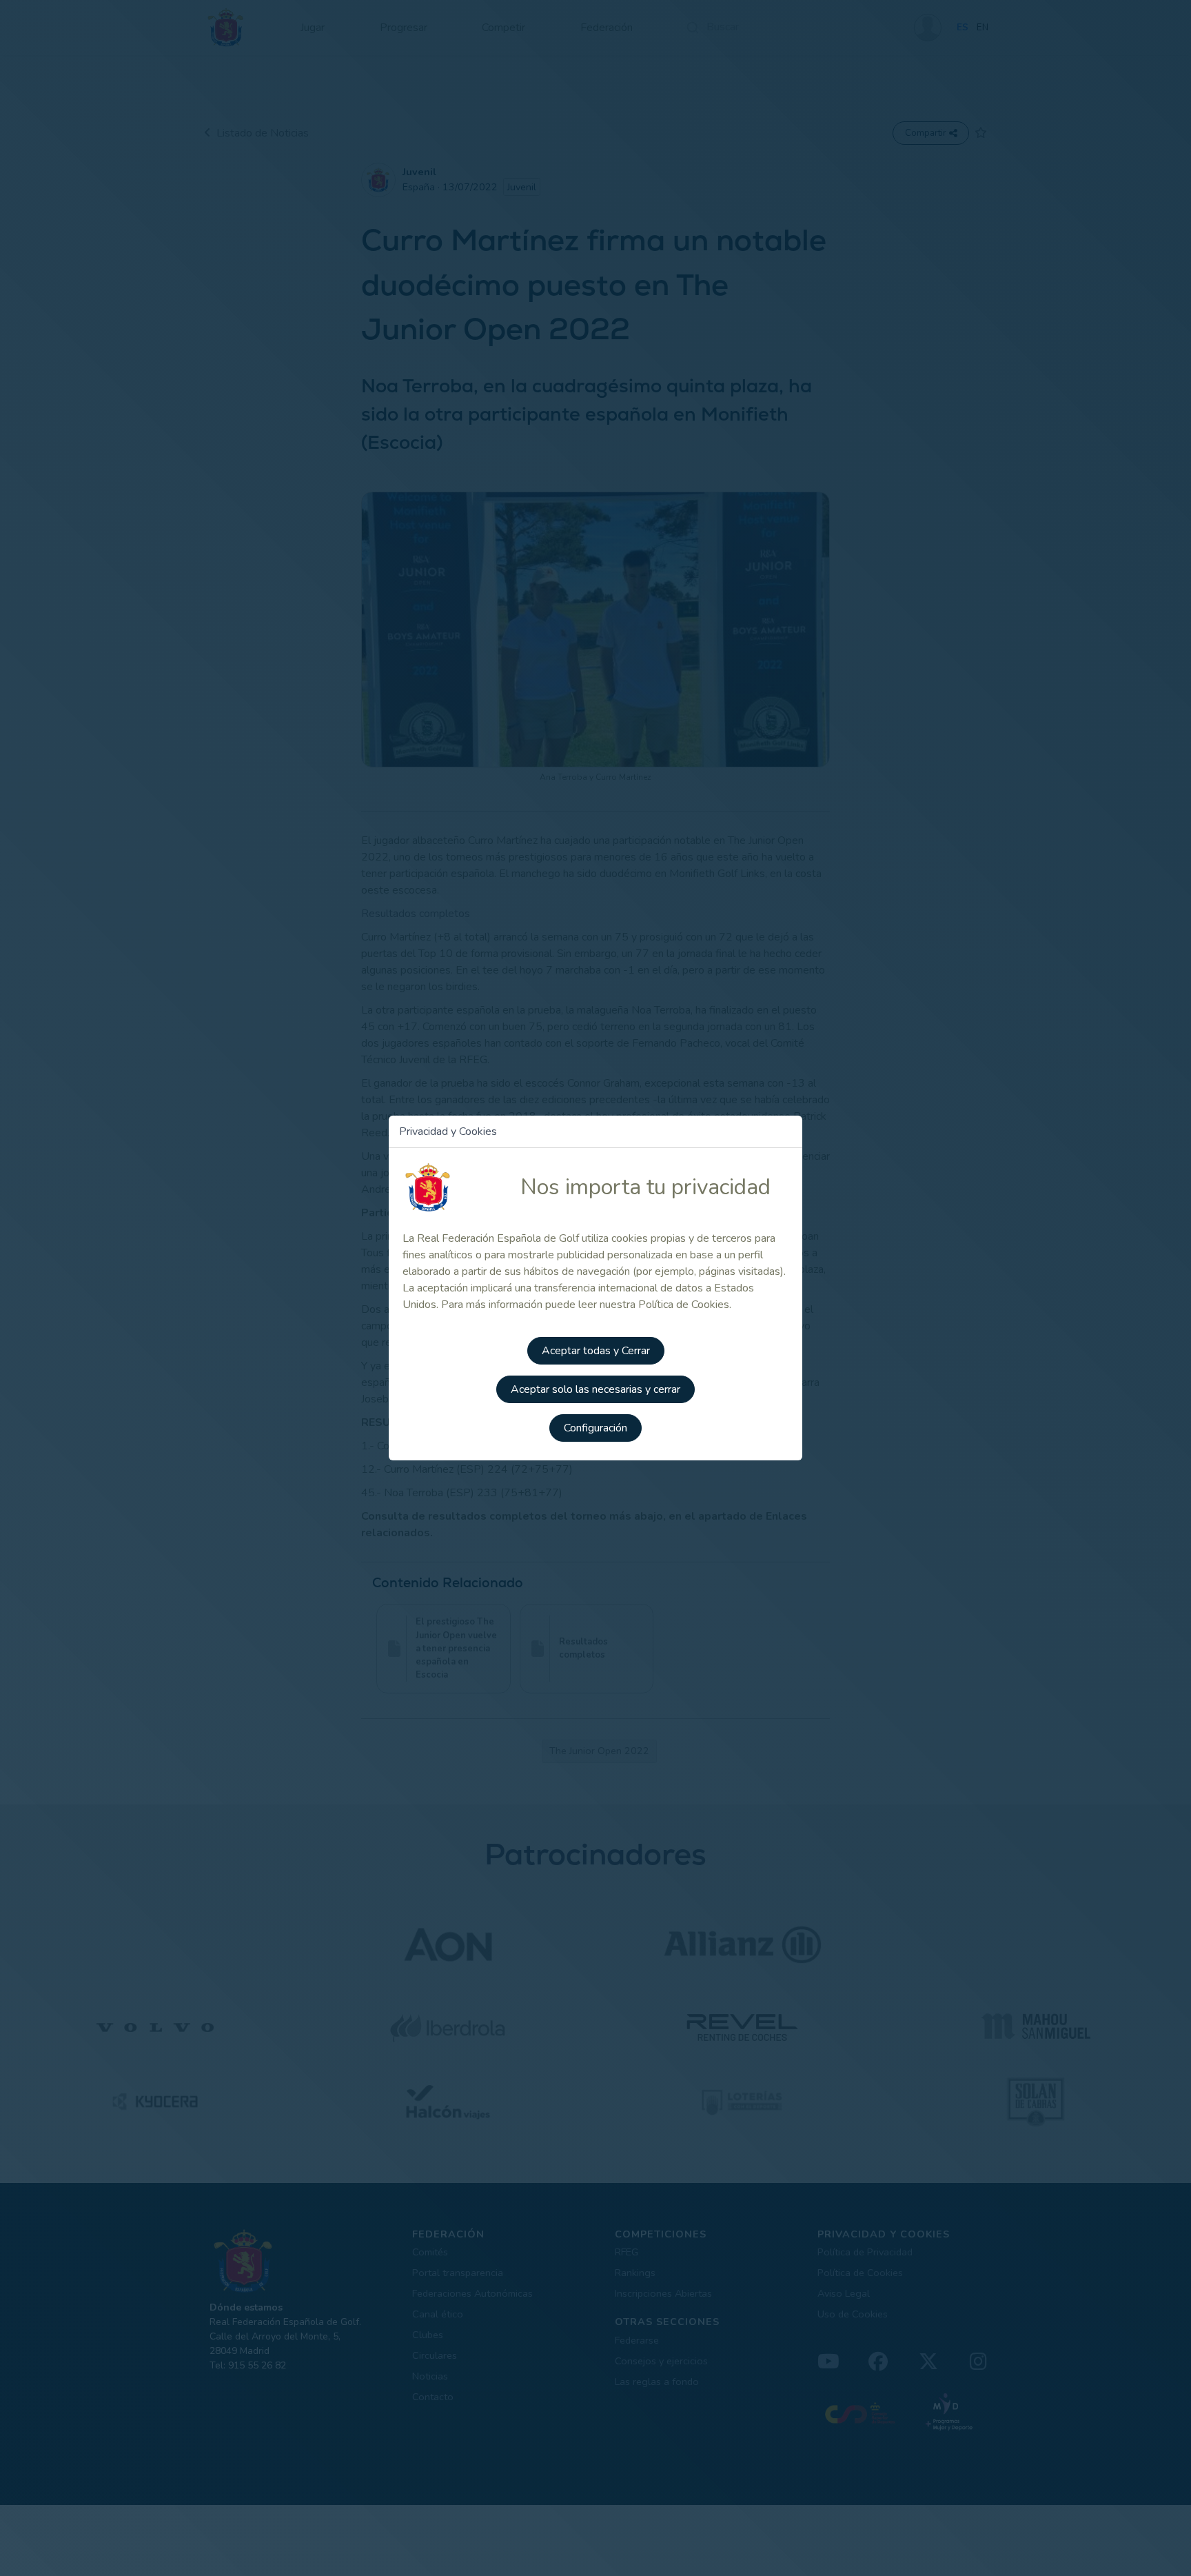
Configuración (595, 1428)
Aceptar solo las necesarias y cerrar (595, 1389)
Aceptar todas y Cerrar (596, 1351)
